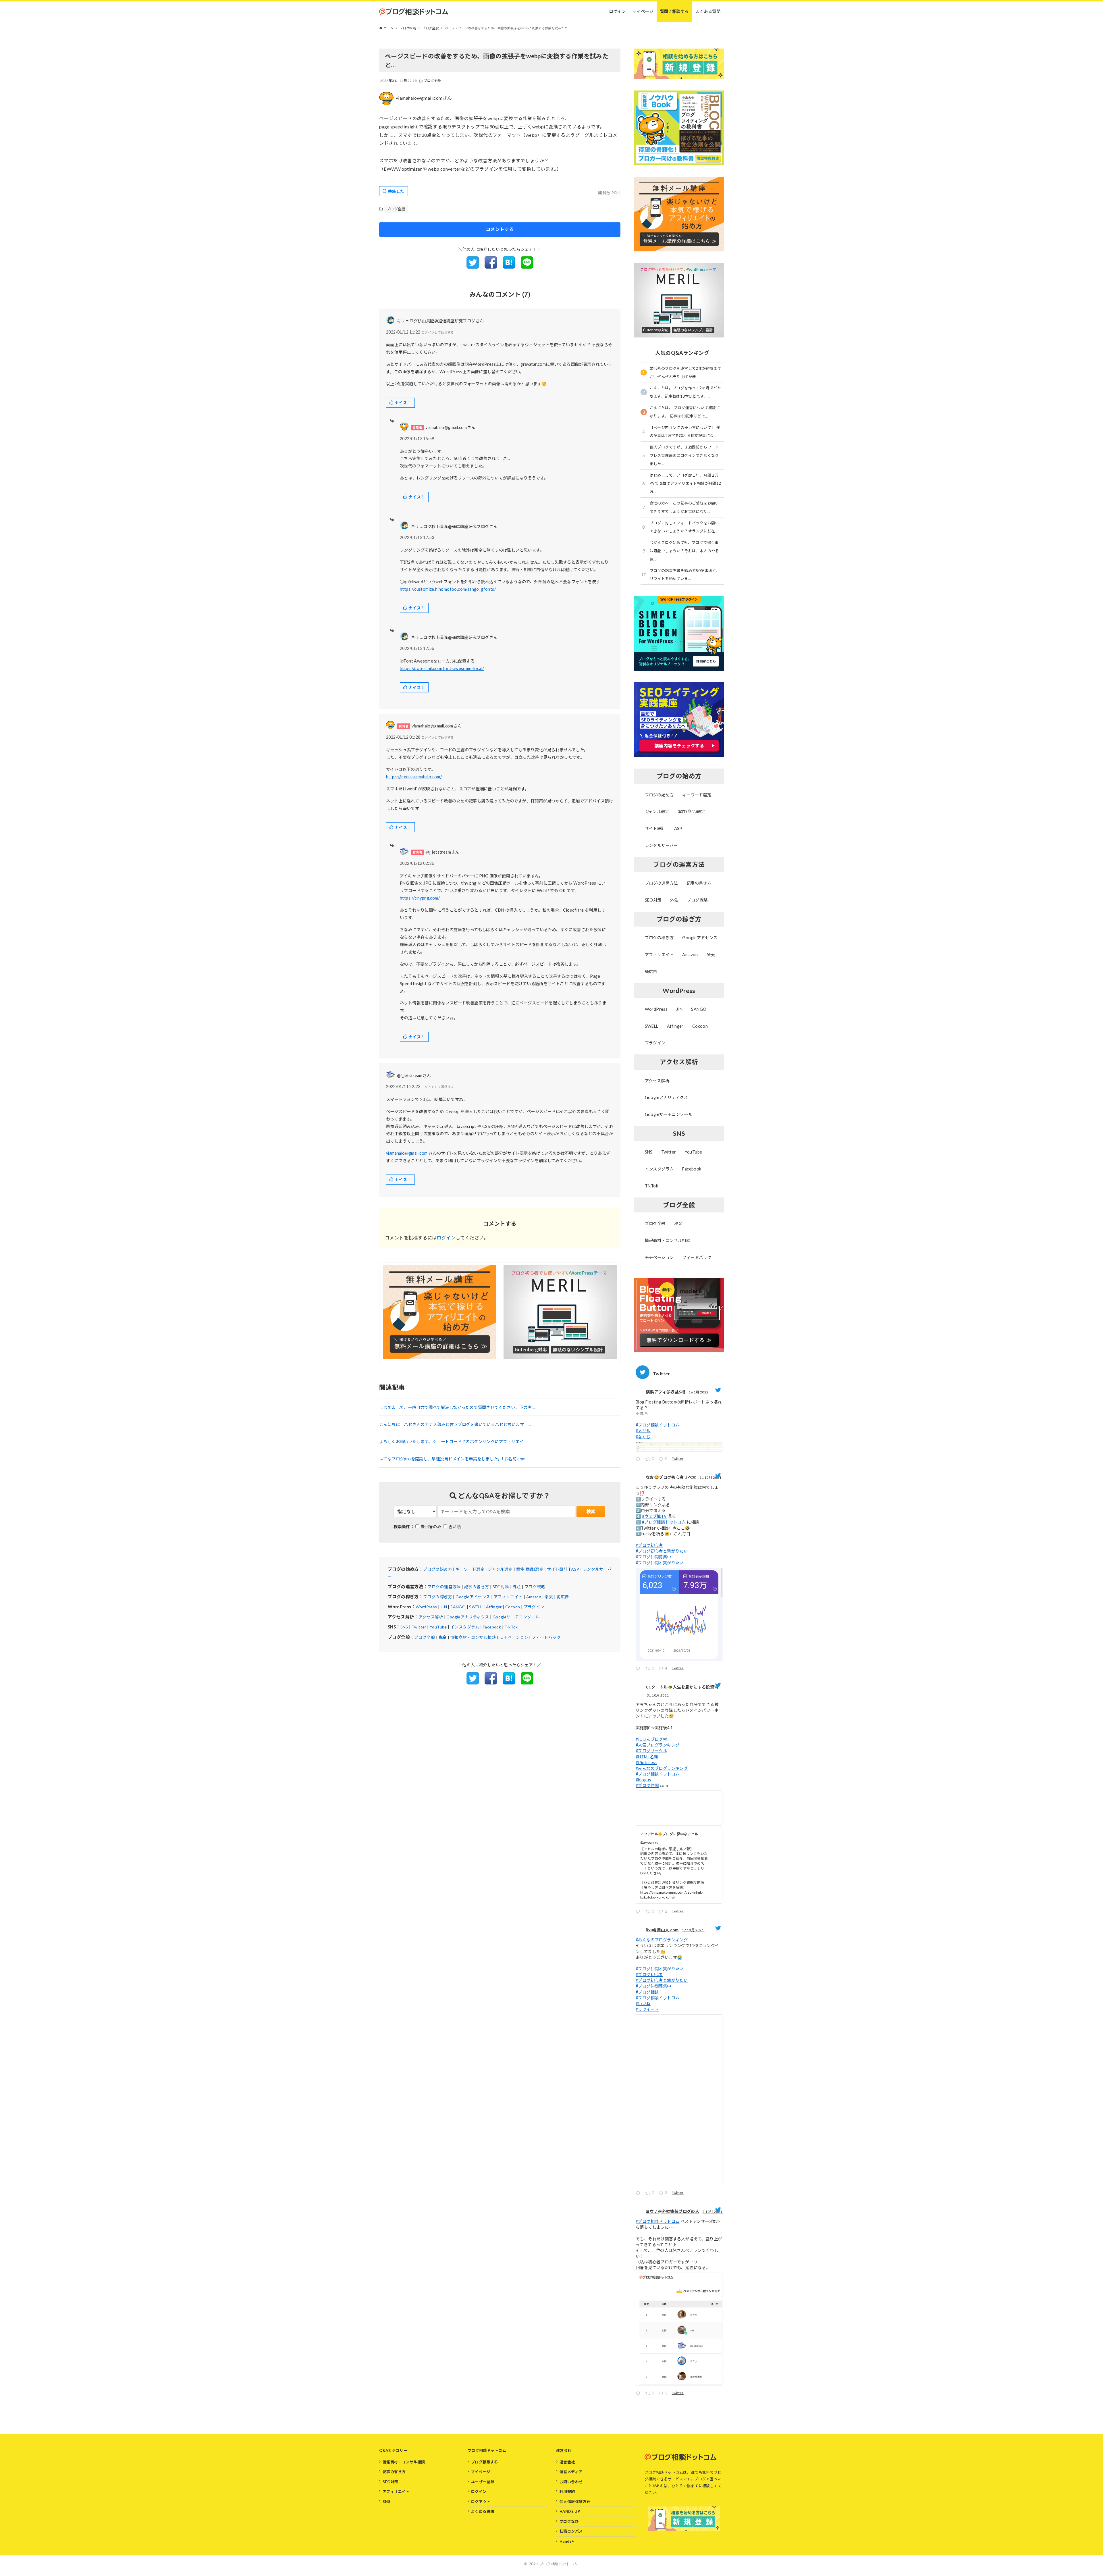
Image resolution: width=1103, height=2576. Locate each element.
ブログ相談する (485, 2462)
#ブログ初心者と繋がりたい (662, 1551)
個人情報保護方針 (575, 2502)
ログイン (446, 1238)
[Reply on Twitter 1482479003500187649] (639, 1460)
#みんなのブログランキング (662, 1768)
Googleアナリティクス (468, 1617)
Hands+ (567, 2541)
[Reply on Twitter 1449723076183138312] (639, 2194)
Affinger (494, 1607)
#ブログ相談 (647, 1992)
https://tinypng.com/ (420, 898)
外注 (517, 1587)
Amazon (534, 1597)
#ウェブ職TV (654, 1516)
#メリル (643, 1431)
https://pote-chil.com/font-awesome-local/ (442, 668)
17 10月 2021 (693, 1930)
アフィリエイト (508, 1597)
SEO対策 (501, 1587)
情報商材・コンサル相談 (473, 1637)
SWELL (476, 1607)
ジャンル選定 (500, 1569)
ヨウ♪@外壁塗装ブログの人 (672, 2211)
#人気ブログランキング (657, 1745)
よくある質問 (483, 2511)
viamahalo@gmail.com (407, 1153)
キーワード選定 (470, 1569)
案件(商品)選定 (530, 1569)
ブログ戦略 (535, 1587)
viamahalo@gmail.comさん (424, 98)
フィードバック (546, 1637)
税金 (443, 1637)
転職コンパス (571, 2531)
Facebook (492, 1627)
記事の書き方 (477, 1587)
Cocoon (513, 1607)
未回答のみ (431, 1527)
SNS (404, 1627)
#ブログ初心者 (649, 1545)
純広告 (563, 1597)
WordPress (426, 1607)
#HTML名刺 (647, 1757)
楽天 (549, 1597)
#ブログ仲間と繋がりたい (660, 1563)
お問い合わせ (571, 2482)
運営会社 (567, 2462)
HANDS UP (570, 2511)
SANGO (458, 1607)
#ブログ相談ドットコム (657, 1425)
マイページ (481, 2472)
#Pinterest (646, 1762)
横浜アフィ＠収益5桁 (666, 1392)
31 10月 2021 (658, 1695)
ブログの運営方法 (444, 1587)
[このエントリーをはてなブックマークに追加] (509, 267)
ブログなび (569, 2521)
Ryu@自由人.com (662, 1930)
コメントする (500, 229)
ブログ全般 (432, 81)
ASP (575, 1569)
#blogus (643, 1780)
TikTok (511, 1627)
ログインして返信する (438, 332)
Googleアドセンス (473, 1597)
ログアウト (481, 2502)
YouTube (438, 1627)
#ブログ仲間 (647, 1785)
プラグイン (534, 1607)
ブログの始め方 (438, 1569)
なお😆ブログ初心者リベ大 (671, 1477)
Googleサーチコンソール (516, 1617)
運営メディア (571, 2472)
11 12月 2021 (711, 1477)
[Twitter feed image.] (679, 1447)
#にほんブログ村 (651, 1739)
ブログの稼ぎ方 (438, 1597)
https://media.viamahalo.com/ (414, 777)
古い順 (455, 1527)
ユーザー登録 (483, 2482)
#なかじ (643, 1437)
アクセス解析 (431, 1617)
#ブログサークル (651, 1751)
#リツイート (647, 2009)
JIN (444, 1607)
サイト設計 (557, 1569)
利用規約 (567, 2492)
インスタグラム (465, 1627)
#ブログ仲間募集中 (653, 1557)
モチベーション (514, 1637)
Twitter (419, 1627)
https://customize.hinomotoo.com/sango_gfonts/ (448, 589)
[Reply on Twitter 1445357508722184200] (639, 2394)
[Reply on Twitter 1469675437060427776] (639, 1669)
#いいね (643, 2004)
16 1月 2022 (699, 1392)
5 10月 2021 (713, 2212)
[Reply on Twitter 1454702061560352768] (639, 1912)
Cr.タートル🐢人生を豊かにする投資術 (682, 1687)
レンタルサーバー (661, 845)
